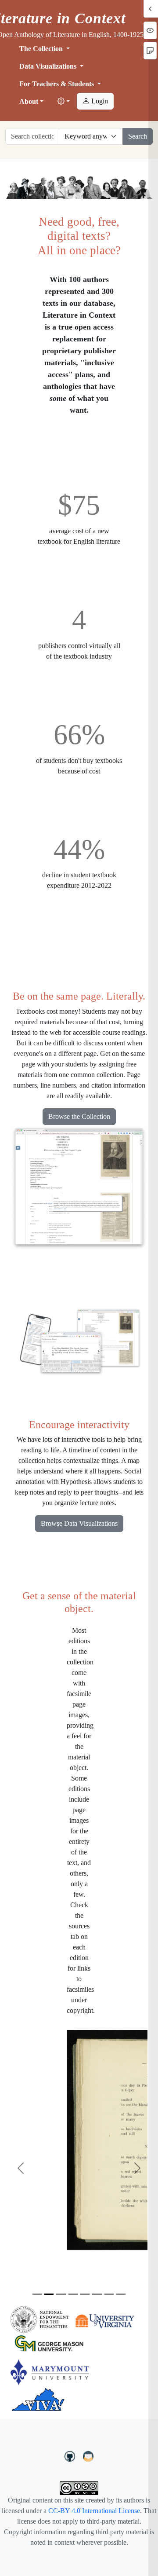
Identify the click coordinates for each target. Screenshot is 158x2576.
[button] (64, 102)
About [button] (29, 101)
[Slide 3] (61, 2294)
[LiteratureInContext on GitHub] (71, 2455)
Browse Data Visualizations (79, 1523)
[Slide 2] (49, 2294)
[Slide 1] (37, 2294)
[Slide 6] (97, 2294)
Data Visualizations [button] (49, 66)
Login (99, 101)
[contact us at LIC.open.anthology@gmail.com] (88, 2455)
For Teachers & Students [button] (57, 84)
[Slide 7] (109, 2294)
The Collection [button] (42, 49)
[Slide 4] (73, 2294)
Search (138, 136)
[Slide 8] (121, 2294)
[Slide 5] (85, 2294)
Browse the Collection (79, 1116)
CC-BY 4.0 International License (94, 2511)
